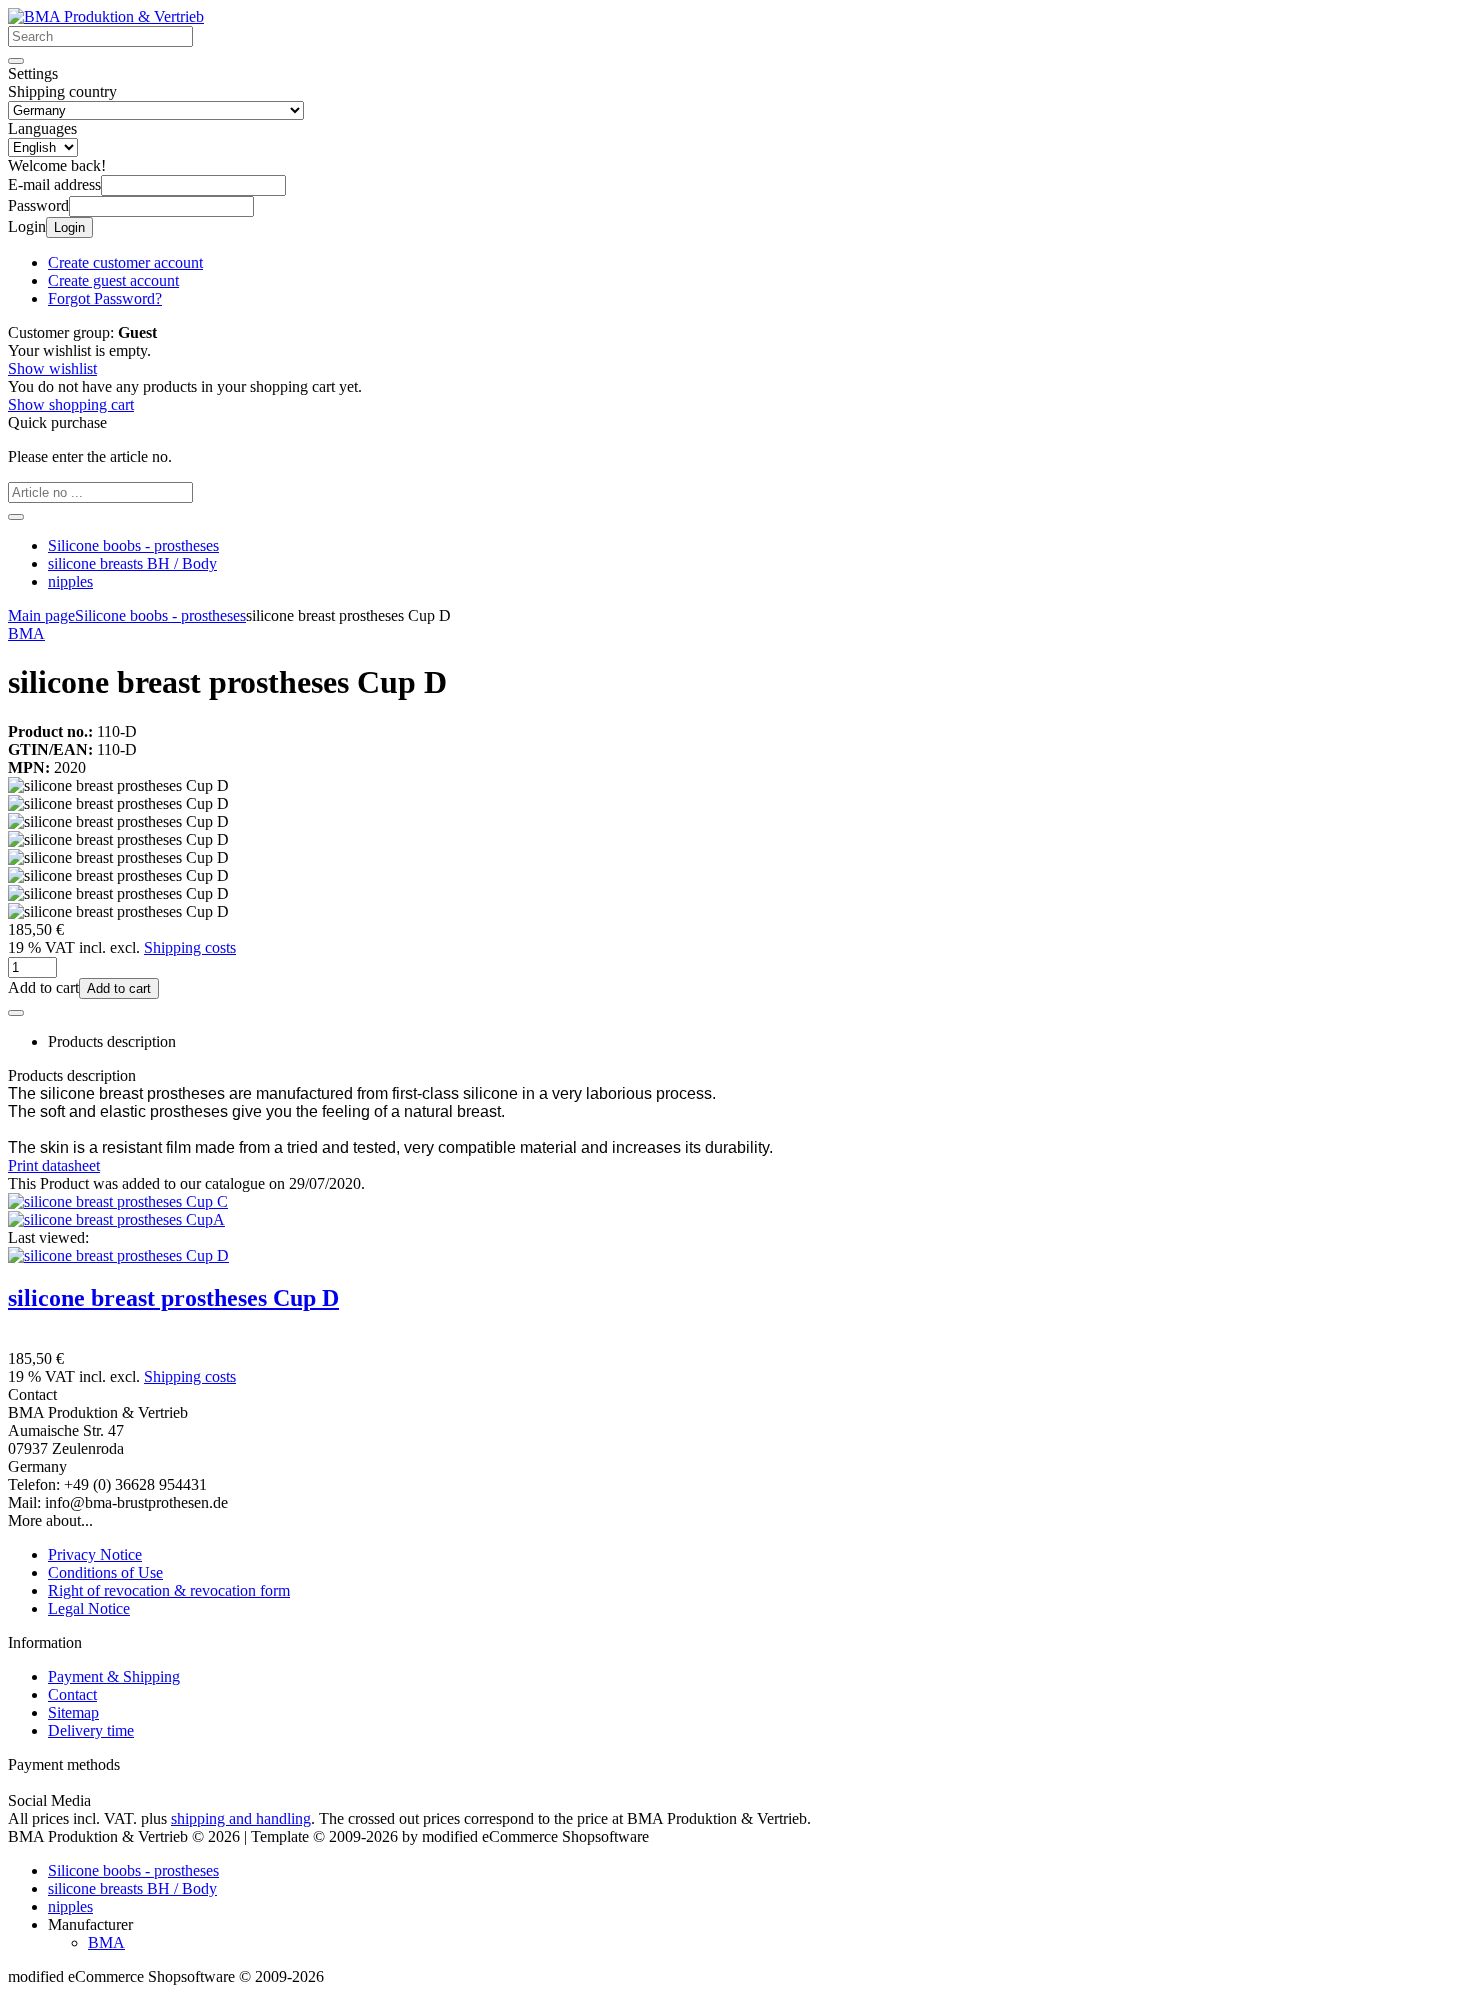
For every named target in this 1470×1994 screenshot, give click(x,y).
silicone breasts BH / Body (132, 563)
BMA (106, 1942)
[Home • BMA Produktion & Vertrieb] (106, 16)
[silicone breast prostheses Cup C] (118, 1201)
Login (69, 227)
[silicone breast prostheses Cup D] (118, 1255)
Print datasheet (54, 1165)
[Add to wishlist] (16, 1013)
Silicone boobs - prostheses (133, 545)
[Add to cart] (16, 517)
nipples (70, 581)
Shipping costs (190, 947)
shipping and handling (241, 1818)
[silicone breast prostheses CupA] (116, 1219)
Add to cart (119, 988)
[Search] (16, 61)
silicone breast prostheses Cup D (173, 1298)
